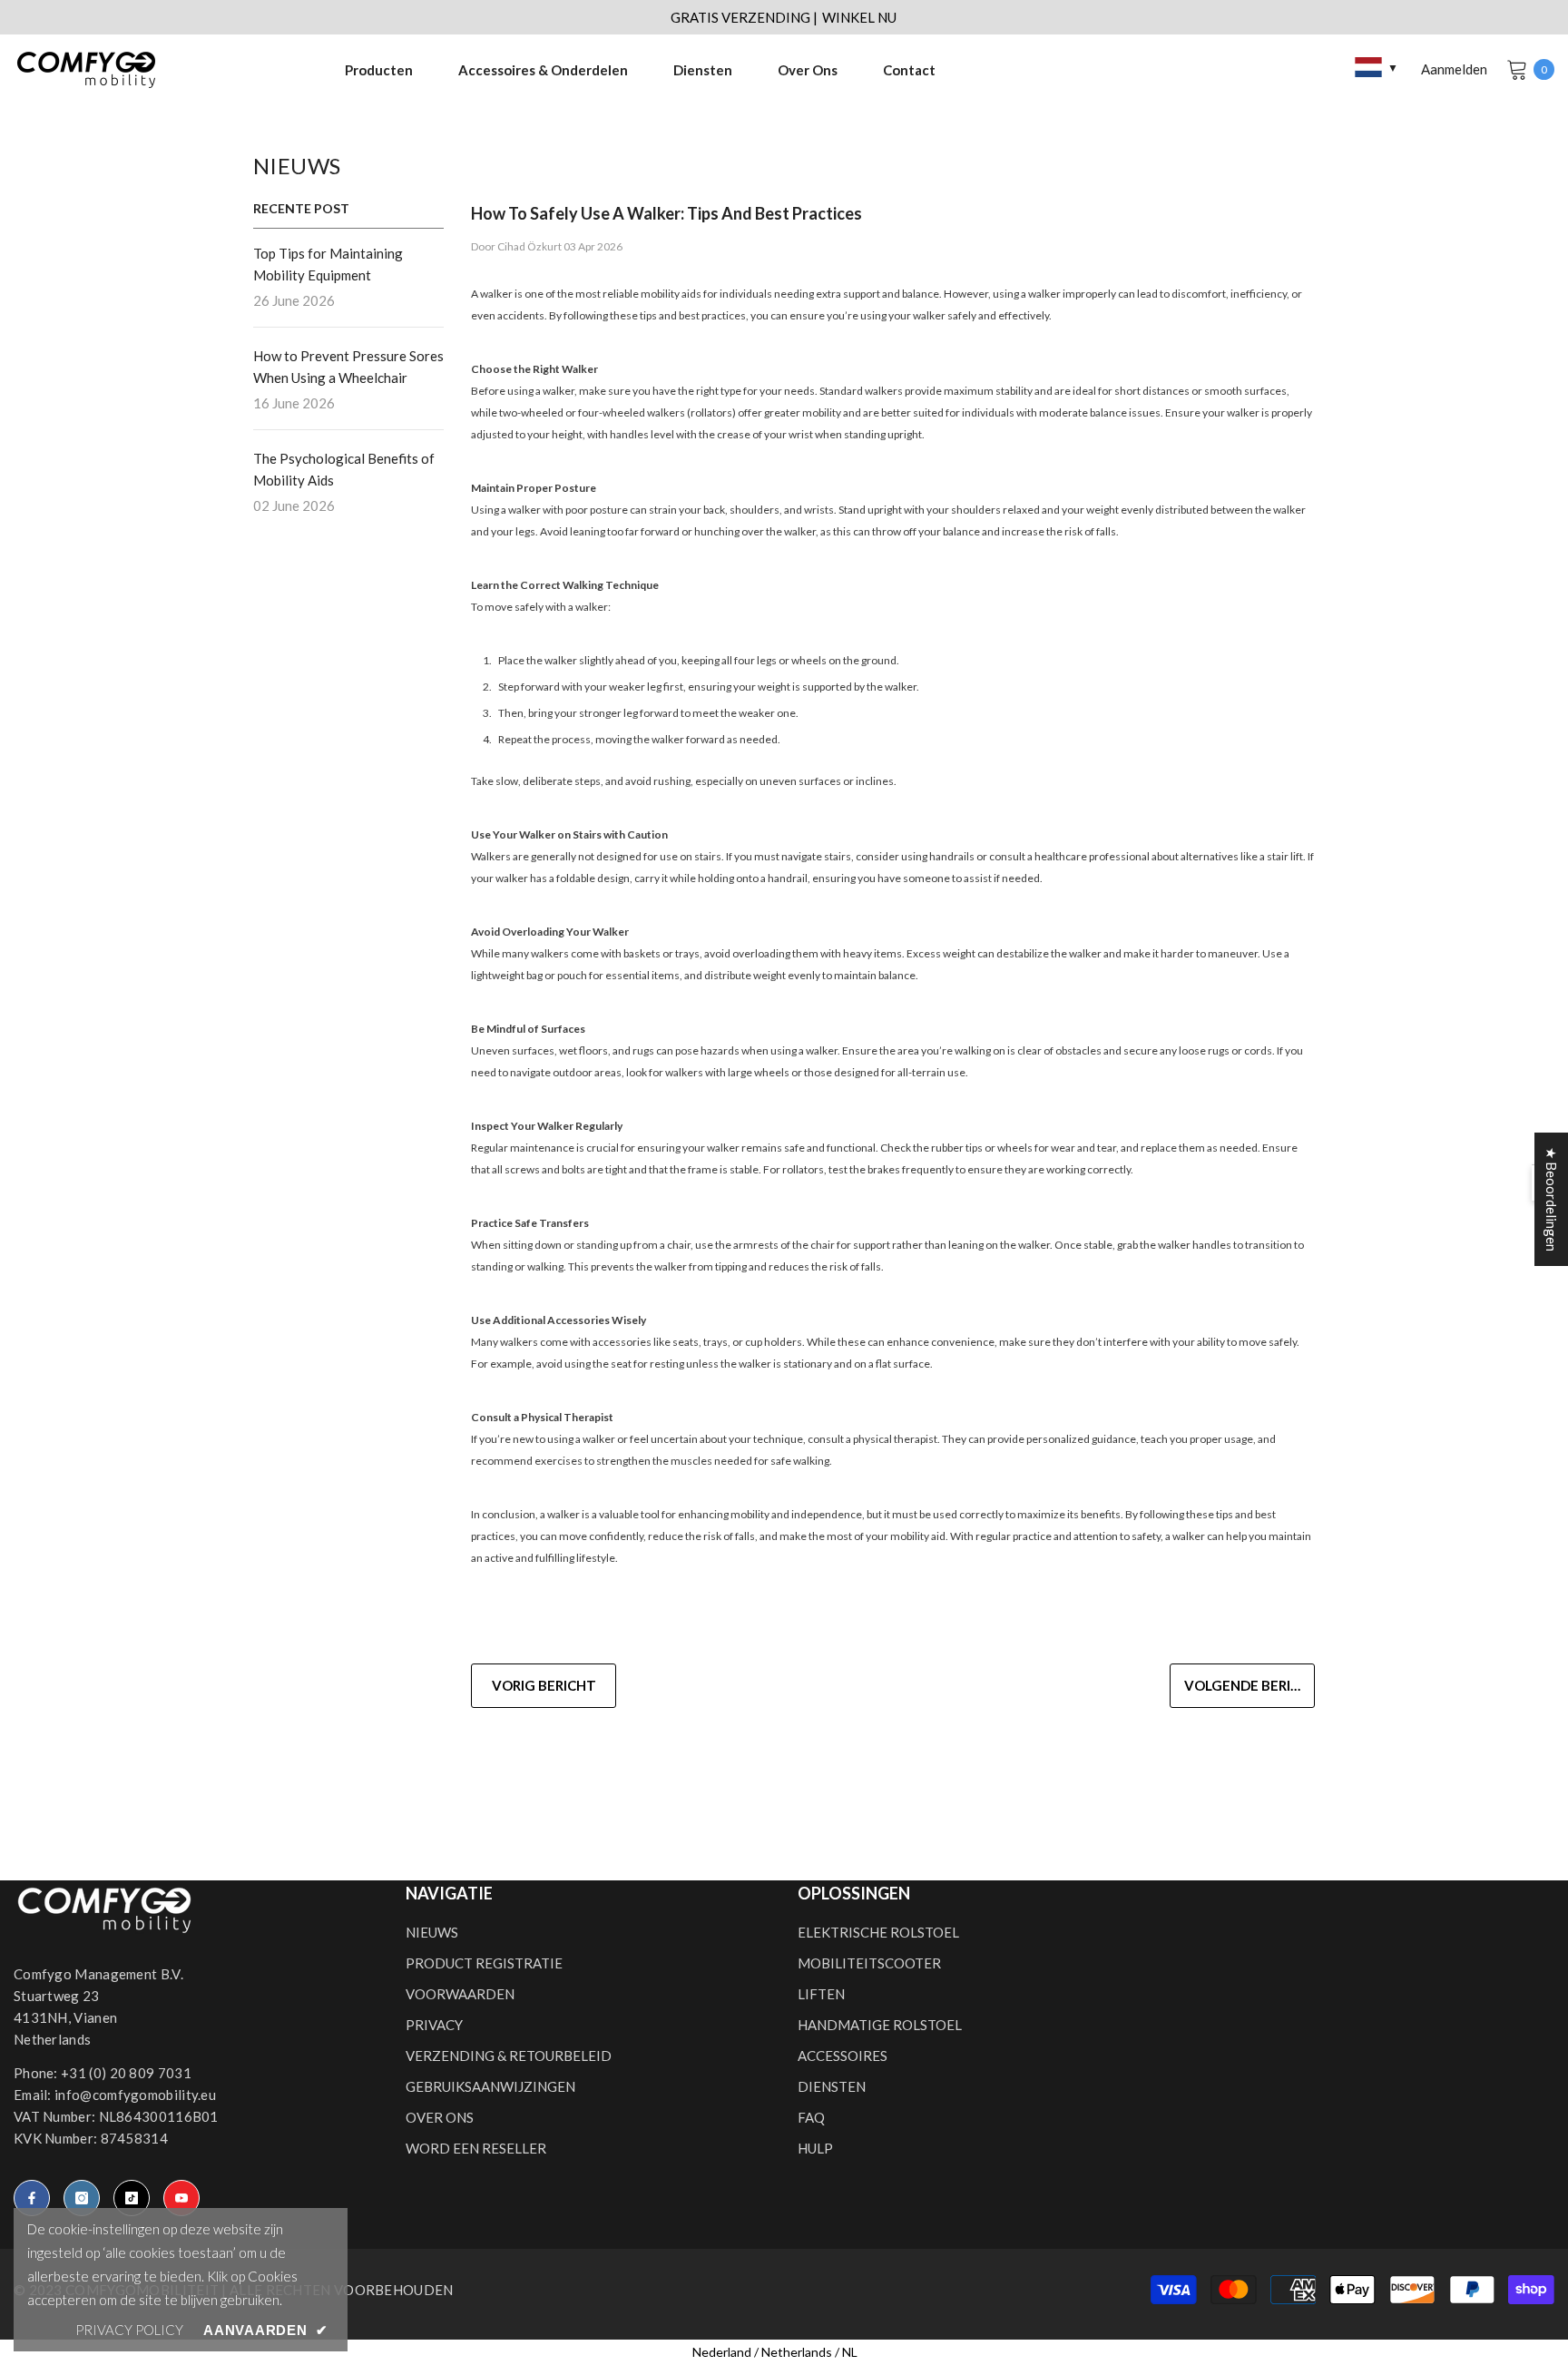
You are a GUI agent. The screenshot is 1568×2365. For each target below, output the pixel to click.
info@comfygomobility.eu (135, 2095)
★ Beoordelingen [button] (1552, 1199)
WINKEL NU (859, 17)
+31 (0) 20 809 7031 (126, 2073)
